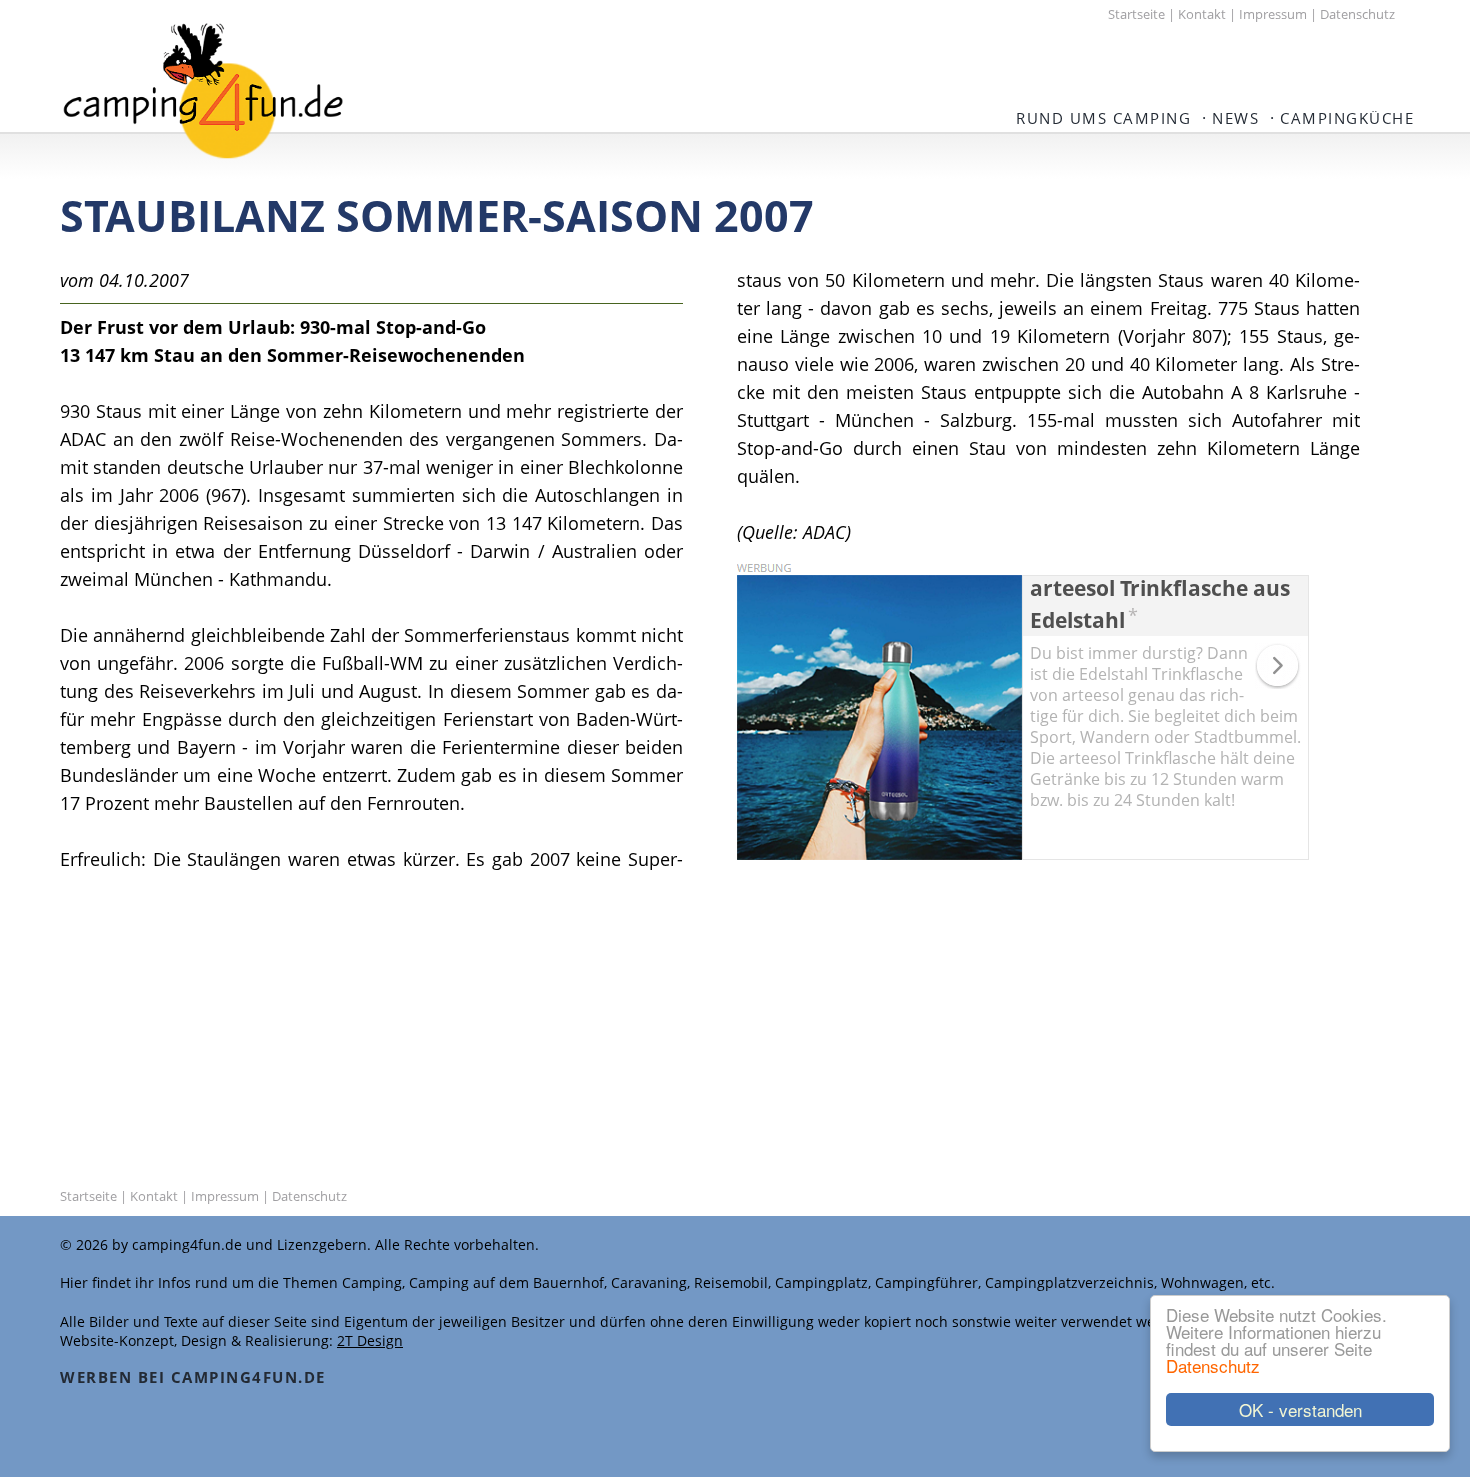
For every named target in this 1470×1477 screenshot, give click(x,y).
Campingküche (1347, 118)
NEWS (1235, 118)
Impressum (1273, 14)
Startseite (1136, 14)
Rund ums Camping (1103, 118)
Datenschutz (1213, 1365)
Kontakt (1202, 14)
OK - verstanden (1300, 1409)
